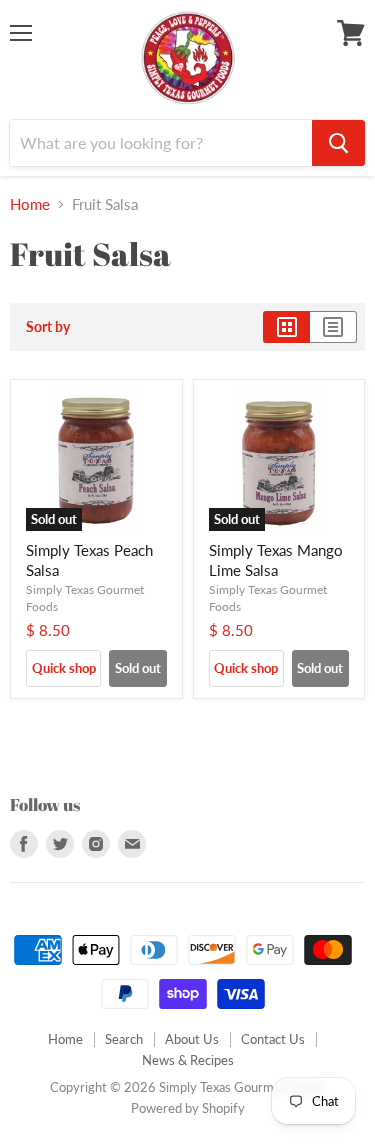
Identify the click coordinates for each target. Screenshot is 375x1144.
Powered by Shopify (188, 1108)
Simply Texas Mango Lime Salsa (276, 560)
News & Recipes (188, 1060)
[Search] (338, 143)
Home (30, 204)
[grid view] (286, 327)
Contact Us (273, 1039)
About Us (192, 1039)
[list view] (333, 327)
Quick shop (64, 668)
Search (124, 1039)
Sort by (48, 327)
